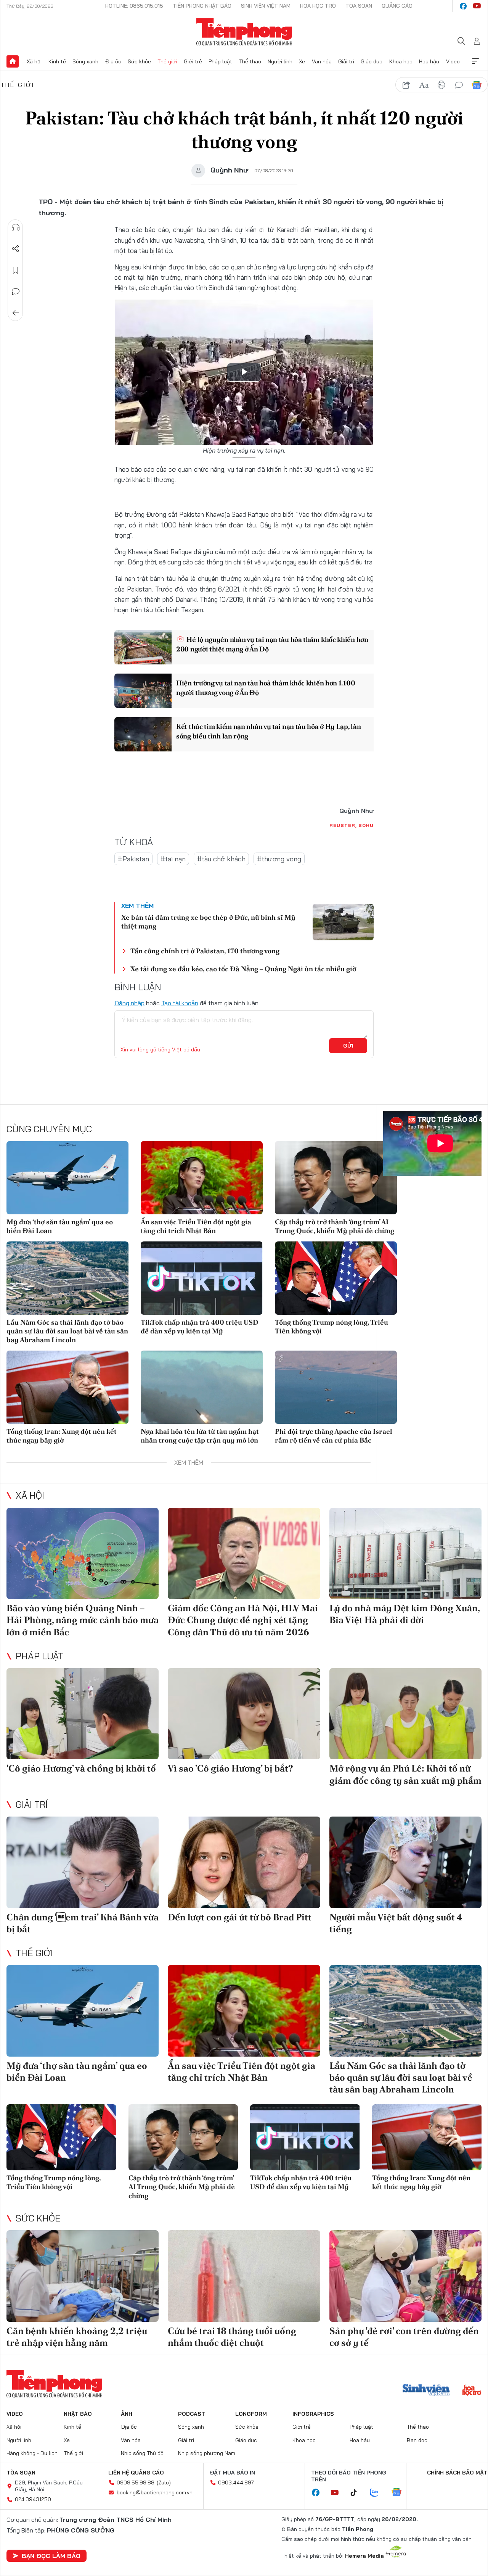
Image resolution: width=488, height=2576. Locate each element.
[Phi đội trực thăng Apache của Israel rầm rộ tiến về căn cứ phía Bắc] (336, 1387)
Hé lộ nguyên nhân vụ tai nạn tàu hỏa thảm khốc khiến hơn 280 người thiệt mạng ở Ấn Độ (272, 644)
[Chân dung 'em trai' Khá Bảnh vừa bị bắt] (83, 1862)
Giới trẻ (193, 61)
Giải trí (346, 61)
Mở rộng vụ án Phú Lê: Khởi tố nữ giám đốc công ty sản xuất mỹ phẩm (405, 1774)
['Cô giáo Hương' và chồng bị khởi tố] (83, 1714)
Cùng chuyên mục (49, 1129)
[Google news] (400, 2493)
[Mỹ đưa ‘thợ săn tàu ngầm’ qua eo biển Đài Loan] (67, 1178)
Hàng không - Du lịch (32, 2453)
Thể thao (250, 61)
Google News (477, 85)
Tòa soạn (359, 6)
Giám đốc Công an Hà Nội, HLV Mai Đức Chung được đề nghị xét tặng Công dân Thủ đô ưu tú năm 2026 (243, 1620)
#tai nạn (173, 859)
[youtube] (477, 6)
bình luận (459, 85)
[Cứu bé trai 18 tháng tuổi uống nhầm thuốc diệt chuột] (244, 2276)
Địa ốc (113, 61)
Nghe (16, 227)
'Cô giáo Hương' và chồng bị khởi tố (81, 1768)
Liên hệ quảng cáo (136, 2473)
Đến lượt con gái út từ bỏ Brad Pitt (240, 1917)
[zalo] (378, 2493)
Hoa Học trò (318, 6)
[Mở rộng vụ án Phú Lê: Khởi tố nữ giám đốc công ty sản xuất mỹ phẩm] (405, 1714)
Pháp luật (220, 61)
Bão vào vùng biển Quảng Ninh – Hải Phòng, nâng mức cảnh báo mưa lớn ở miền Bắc (83, 1620)
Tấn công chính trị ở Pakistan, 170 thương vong (205, 951)
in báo (441, 85)
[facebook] (463, 6)
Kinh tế (57, 61)
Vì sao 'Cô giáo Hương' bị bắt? (230, 1768)
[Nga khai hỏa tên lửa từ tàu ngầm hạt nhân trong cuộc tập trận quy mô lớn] (202, 1387)
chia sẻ (406, 85)
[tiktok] (358, 2493)
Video (453, 61)
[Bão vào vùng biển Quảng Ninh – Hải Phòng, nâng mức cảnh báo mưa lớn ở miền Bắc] (83, 1554)
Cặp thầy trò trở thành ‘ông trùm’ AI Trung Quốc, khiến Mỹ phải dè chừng (335, 1226)
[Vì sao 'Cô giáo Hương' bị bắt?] (244, 1714)
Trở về (16, 313)
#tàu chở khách (221, 859)
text (424, 85)
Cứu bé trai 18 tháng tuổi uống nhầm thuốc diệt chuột (232, 2337)
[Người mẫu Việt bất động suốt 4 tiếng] (405, 1862)
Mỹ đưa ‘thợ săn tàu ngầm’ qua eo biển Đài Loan (60, 1226)
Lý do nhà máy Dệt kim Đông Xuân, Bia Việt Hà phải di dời (405, 1614)
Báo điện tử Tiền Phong (244, 32)
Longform (251, 2414)
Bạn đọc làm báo (51, 2556)
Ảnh (127, 2414)
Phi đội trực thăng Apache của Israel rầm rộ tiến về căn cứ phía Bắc (334, 1436)
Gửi (348, 1046)
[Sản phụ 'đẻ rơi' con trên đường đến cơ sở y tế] (405, 2276)
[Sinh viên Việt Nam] (426, 2391)
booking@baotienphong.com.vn (155, 2492)
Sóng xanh (85, 61)
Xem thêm (475, 61)
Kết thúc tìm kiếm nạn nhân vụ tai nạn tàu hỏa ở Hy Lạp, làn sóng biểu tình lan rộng (268, 731)
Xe (302, 61)
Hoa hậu (429, 61)
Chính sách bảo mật (457, 2473)
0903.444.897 (236, 2483)
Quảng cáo (397, 6)
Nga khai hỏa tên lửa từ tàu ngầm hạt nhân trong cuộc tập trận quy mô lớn (200, 1436)
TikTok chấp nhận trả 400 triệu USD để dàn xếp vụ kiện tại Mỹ (200, 1327)
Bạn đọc (417, 2440)
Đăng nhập (129, 1003)
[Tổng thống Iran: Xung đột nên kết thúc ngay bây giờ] (67, 1387)
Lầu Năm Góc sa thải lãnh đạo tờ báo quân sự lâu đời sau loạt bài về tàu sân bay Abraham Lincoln (67, 1331)
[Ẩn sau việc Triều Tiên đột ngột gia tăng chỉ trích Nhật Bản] (202, 1178)
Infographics (313, 2414)
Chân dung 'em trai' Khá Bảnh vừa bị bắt (83, 1923)
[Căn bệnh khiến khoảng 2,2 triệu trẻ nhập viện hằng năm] (83, 2276)
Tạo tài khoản (180, 1003)
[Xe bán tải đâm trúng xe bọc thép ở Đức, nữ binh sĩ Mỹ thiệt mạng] (343, 922)
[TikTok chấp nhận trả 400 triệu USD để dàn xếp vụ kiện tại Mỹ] (202, 1278)
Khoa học (401, 61)
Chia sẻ (16, 249)
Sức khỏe (139, 61)
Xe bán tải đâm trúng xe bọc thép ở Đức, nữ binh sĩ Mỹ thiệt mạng (208, 922)
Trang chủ (13, 61)
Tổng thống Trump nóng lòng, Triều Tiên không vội (331, 1327)
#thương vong (279, 859)
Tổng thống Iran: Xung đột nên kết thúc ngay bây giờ (62, 1436)
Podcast (192, 2414)
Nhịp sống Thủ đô (142, 2453)
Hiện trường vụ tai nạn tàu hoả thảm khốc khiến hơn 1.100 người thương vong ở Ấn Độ (266, 688)
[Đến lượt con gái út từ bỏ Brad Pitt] (244, 1862)
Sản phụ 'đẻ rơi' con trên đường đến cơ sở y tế (404, 2337)
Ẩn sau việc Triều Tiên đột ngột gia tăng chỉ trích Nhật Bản (196, 1226)
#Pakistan (133, 859)
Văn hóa (322, 61)
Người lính (280, 61)
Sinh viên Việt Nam (266, 6)
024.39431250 (33, 2499)
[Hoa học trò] (472, 2391)
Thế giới (167, 61)
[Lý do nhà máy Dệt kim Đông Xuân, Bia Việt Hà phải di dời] (405, 1554)
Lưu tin (16, 270)
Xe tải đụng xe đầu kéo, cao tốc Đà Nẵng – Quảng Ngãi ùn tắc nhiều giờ (243, 969)
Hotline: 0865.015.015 (134, 6)
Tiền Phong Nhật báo (202, 6)
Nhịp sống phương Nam (207, 2453)
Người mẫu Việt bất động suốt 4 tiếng (396, 1923)
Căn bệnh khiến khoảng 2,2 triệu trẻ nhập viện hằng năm (77, 2337)
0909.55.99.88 (136, 2483)
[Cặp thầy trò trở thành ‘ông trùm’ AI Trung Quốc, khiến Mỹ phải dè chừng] (336, 1178)
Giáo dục (372, 61)
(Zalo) (164, 2483)
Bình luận (16, 292)
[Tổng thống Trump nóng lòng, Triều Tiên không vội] (336, 1278)
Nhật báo (78, 2414)
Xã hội (34, 61)
